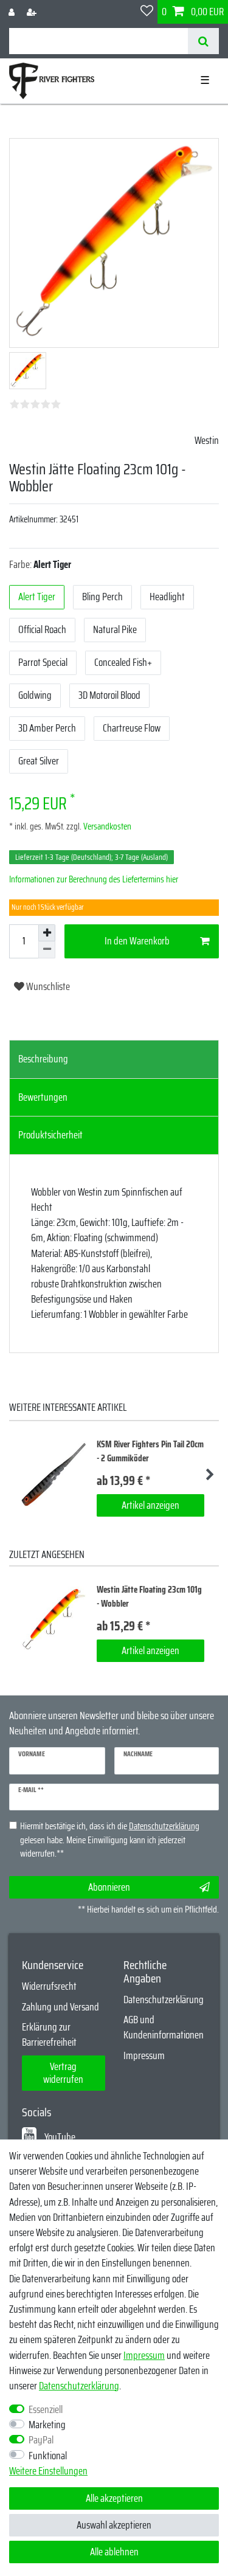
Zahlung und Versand (60, 2007)
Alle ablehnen (114, 2552)
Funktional (48, 2456)
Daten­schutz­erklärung (79, 2386)
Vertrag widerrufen (63, 2073)
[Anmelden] (13, 12)
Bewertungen (43, 1097)
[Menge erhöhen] (47, 933)
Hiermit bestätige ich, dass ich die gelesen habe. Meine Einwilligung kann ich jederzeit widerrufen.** (110, 1840)
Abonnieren (109, 1887)
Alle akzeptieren (114, 2498)
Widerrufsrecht (49, 1986)
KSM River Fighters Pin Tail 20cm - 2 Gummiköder (150, 1451)
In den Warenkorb (137, 941)
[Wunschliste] (147, 12)
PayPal (41, 2440)
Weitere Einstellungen (48, 2471)
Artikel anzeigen (150, 1505)
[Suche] (203, 41)
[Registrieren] (33, 12)
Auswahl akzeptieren (114, 2525)
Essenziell (46, 2410)
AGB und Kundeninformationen (164, 2027)
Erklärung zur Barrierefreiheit (49, 2034)
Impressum (144, 2055)
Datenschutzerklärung (164, 2000)
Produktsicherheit (50, 1135)
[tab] (114, 1059)
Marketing (47, 2425)
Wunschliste (47, 986)
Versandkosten (106, 826)
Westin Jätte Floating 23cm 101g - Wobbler (149, 1597)
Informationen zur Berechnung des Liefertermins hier (94, 879)
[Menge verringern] (47, 950)
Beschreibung (43, 1059)
